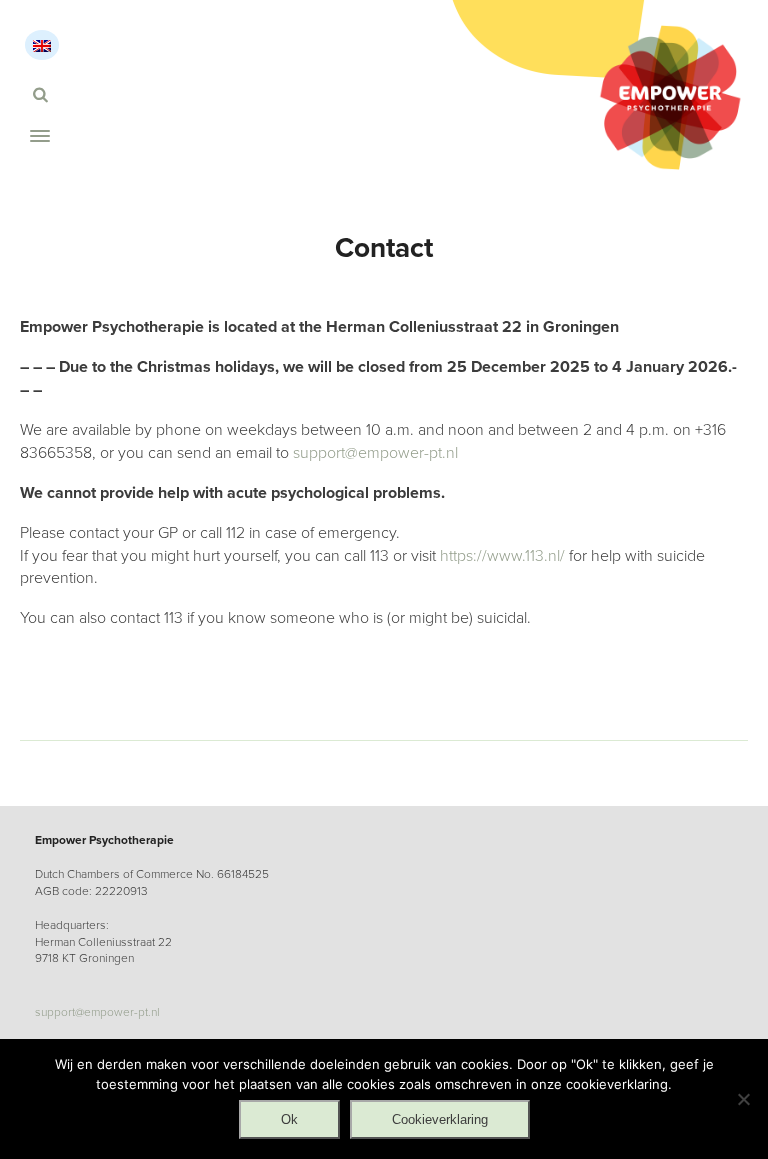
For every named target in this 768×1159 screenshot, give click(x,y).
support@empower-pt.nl (375, 453)
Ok (289, 1119)
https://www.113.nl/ (502, 556)
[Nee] (743, 1099)
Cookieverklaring (440, 1119)
